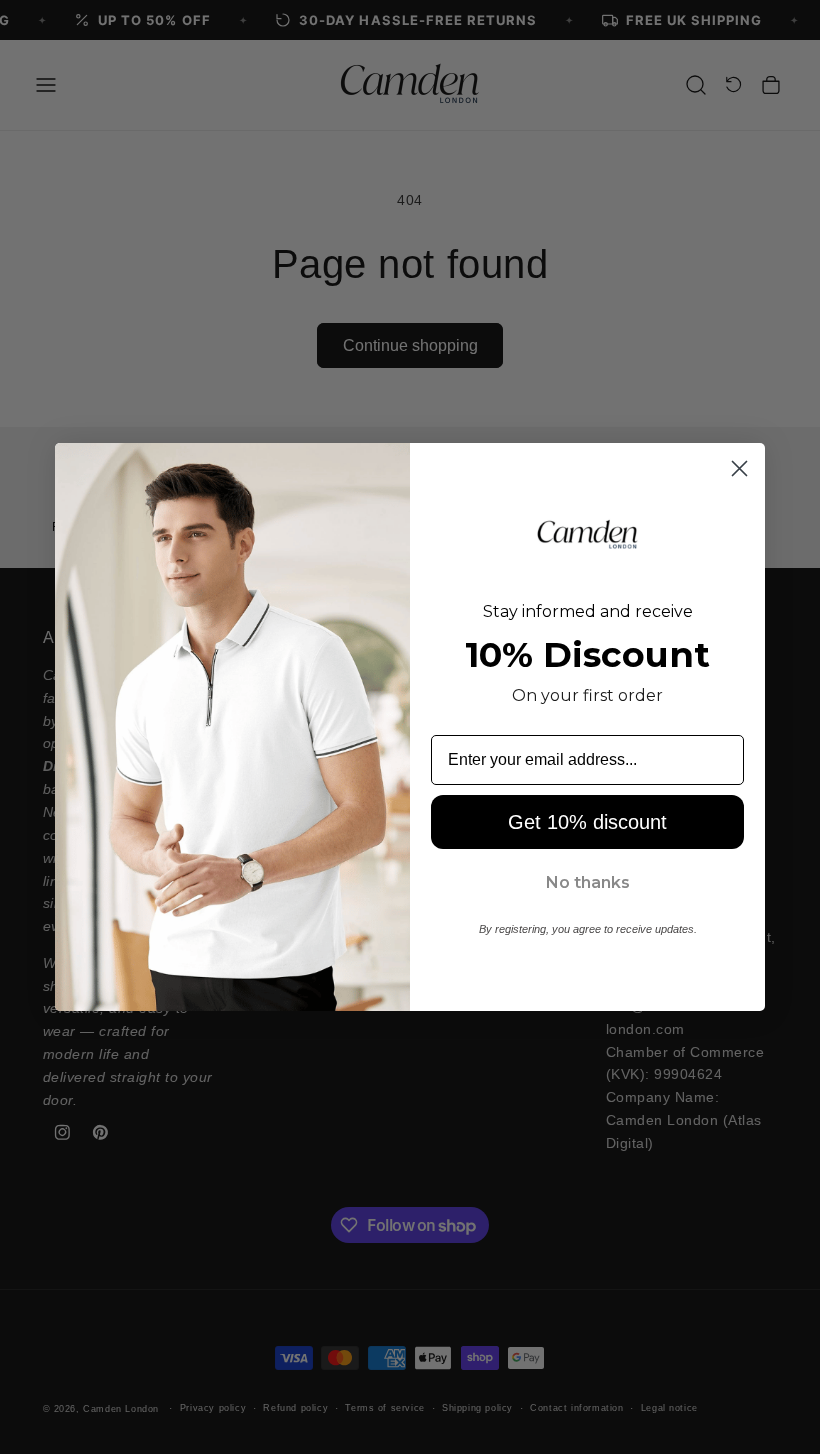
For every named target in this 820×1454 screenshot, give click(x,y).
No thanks (588, 882)
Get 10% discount (587, 822)
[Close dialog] (739, 468)
